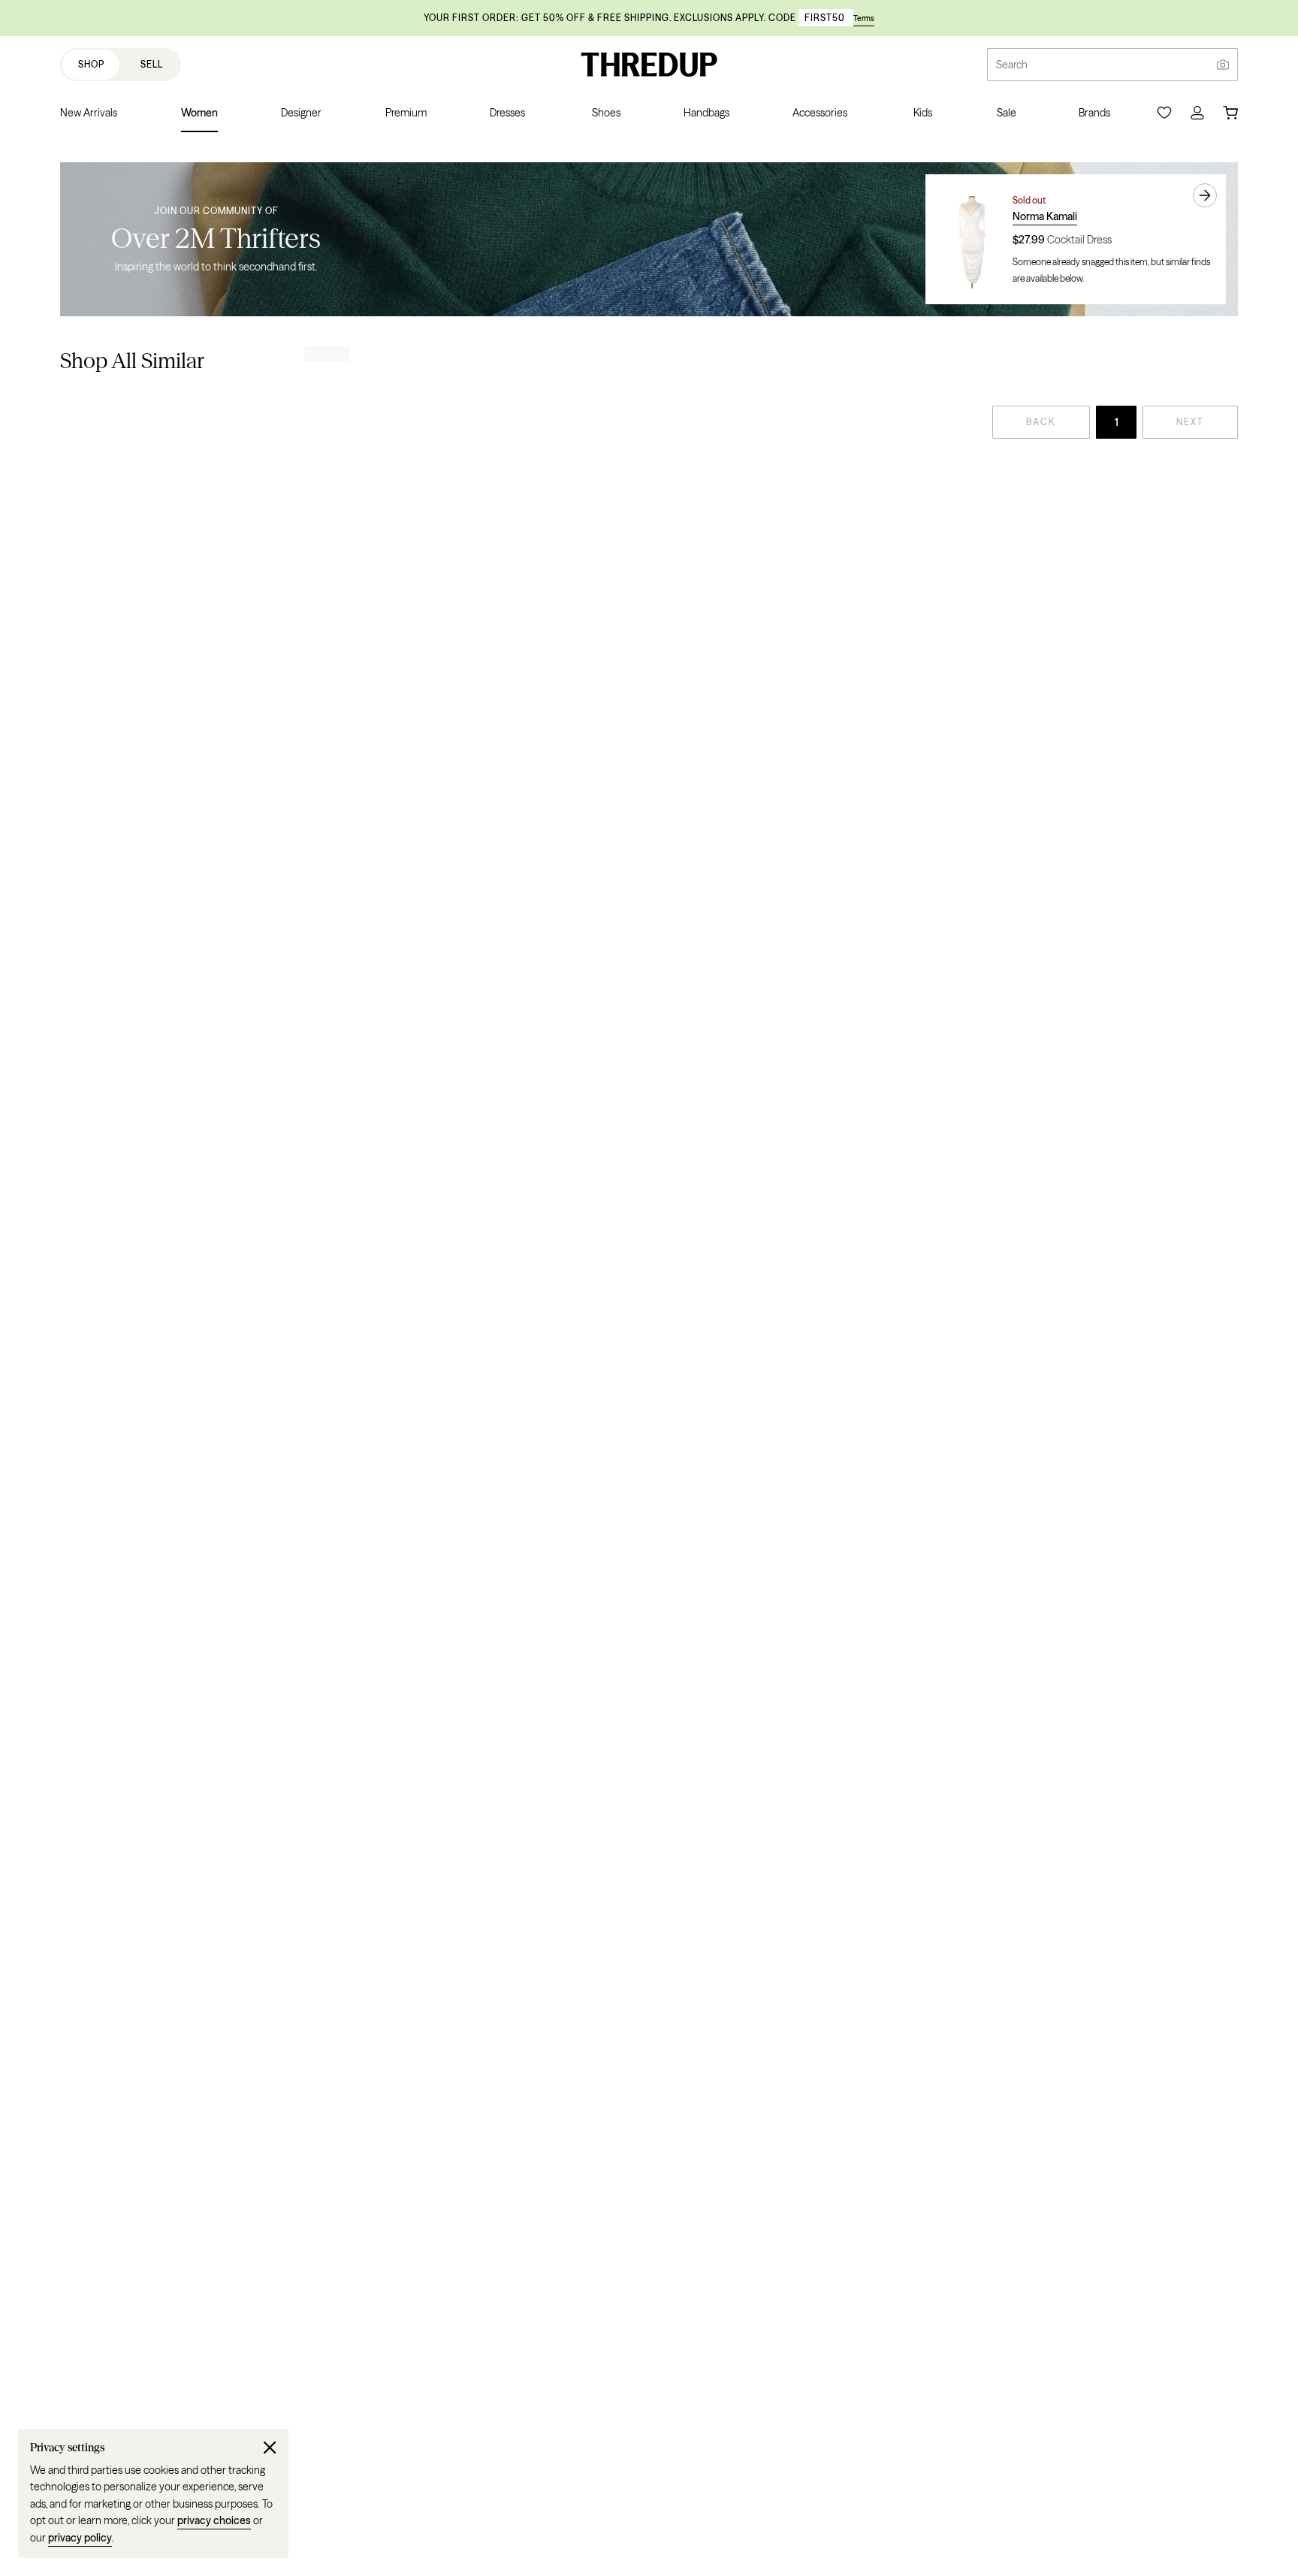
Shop (91, 64)
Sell (152, 64)
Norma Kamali (1045, 216)
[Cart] (1230, 113)
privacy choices (214, 2520)
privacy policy (80, 2538)
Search (1012, 65)
